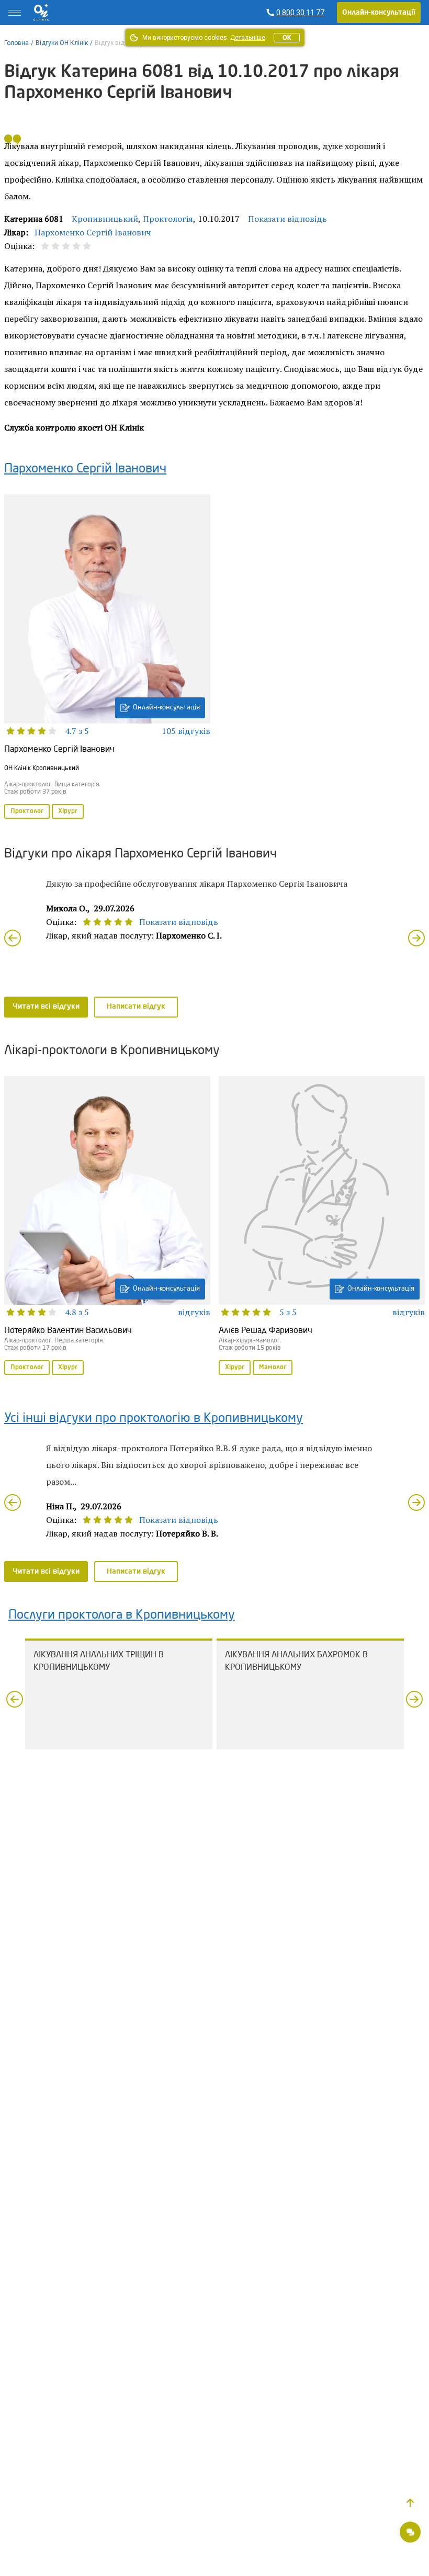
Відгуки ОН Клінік (62, 43)
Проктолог (27, 811)
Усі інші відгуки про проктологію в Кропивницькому (154, 1419)
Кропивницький (105, 219)
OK (287, 38)
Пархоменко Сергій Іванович (93, 232)
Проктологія (168, 219)
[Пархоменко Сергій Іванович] (107, 657)
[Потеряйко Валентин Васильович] (107, 1227)
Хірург (68, 811)
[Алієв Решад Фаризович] (322, 1227)
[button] (410, 2503)
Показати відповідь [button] (287, 219)
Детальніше (248, 38)
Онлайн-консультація (166, 708)
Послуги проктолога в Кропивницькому (122, 1615)
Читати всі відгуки (46, 1007)
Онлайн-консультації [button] (379, 13)
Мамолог (273, 1368)
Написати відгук (136, 1007)
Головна (16, 43)
